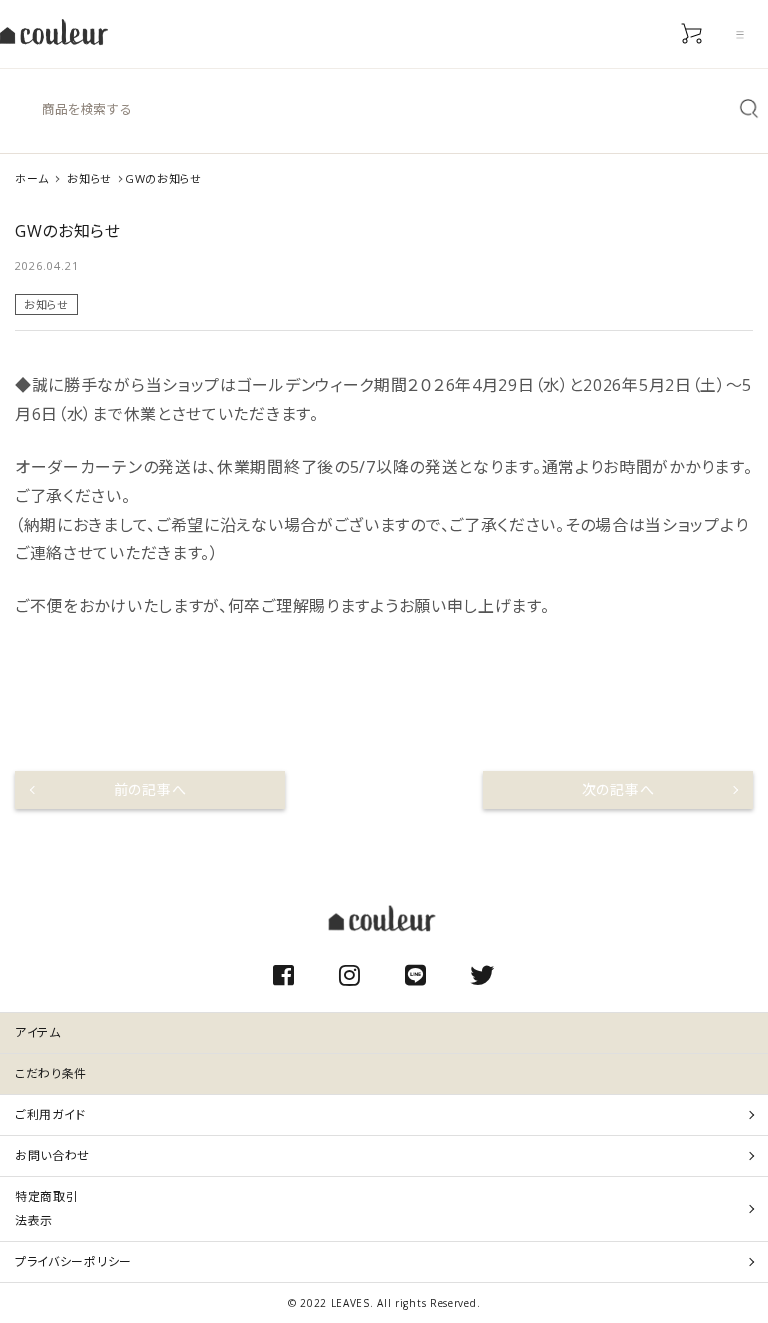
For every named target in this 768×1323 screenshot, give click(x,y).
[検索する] (749, 109)
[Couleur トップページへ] (54, 34)
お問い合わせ (52, 1155)
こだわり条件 (51, 1073)
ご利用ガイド (50, 1114)
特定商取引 (47, 1208)
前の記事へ (150, 789)
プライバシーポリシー (73, 1261)
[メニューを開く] (740, 34)
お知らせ (46, 304)
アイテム (38, 1032)
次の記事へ (618, 789)
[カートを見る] (692, 34)
